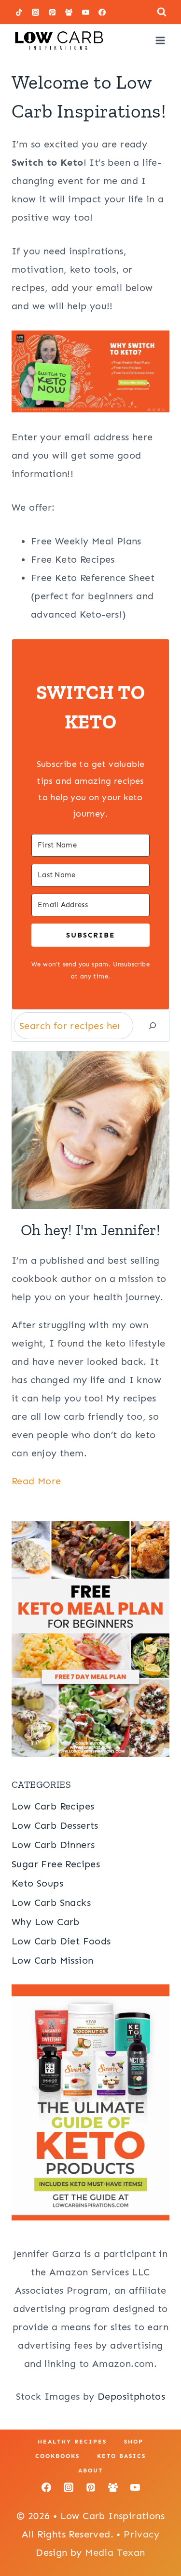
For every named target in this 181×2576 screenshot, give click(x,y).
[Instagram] (36, 12)
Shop (134, 2442)
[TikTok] (19, 12)
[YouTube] (85, 12)
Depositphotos (131, 2396)
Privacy (141, 2534)
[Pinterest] (52, 12)
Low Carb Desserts (55, 1825)
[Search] (153, 1026)
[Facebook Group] (69, 12)
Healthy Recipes (72, 2442)
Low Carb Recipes (53, 1806)
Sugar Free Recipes (56, 1864)
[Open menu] (160, 40)
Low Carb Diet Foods (61, 1941)
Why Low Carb (46, 1922)
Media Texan (115, 2552)
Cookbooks (57, 2456)
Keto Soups (37, 1883)
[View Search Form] (162, 12)
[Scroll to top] (157, 2537)
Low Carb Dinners (53, 1845)
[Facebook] (102, 12)
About (90, 2470)
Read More (36, 1481)
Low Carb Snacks (51, 1902)
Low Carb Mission (52, 1960)
